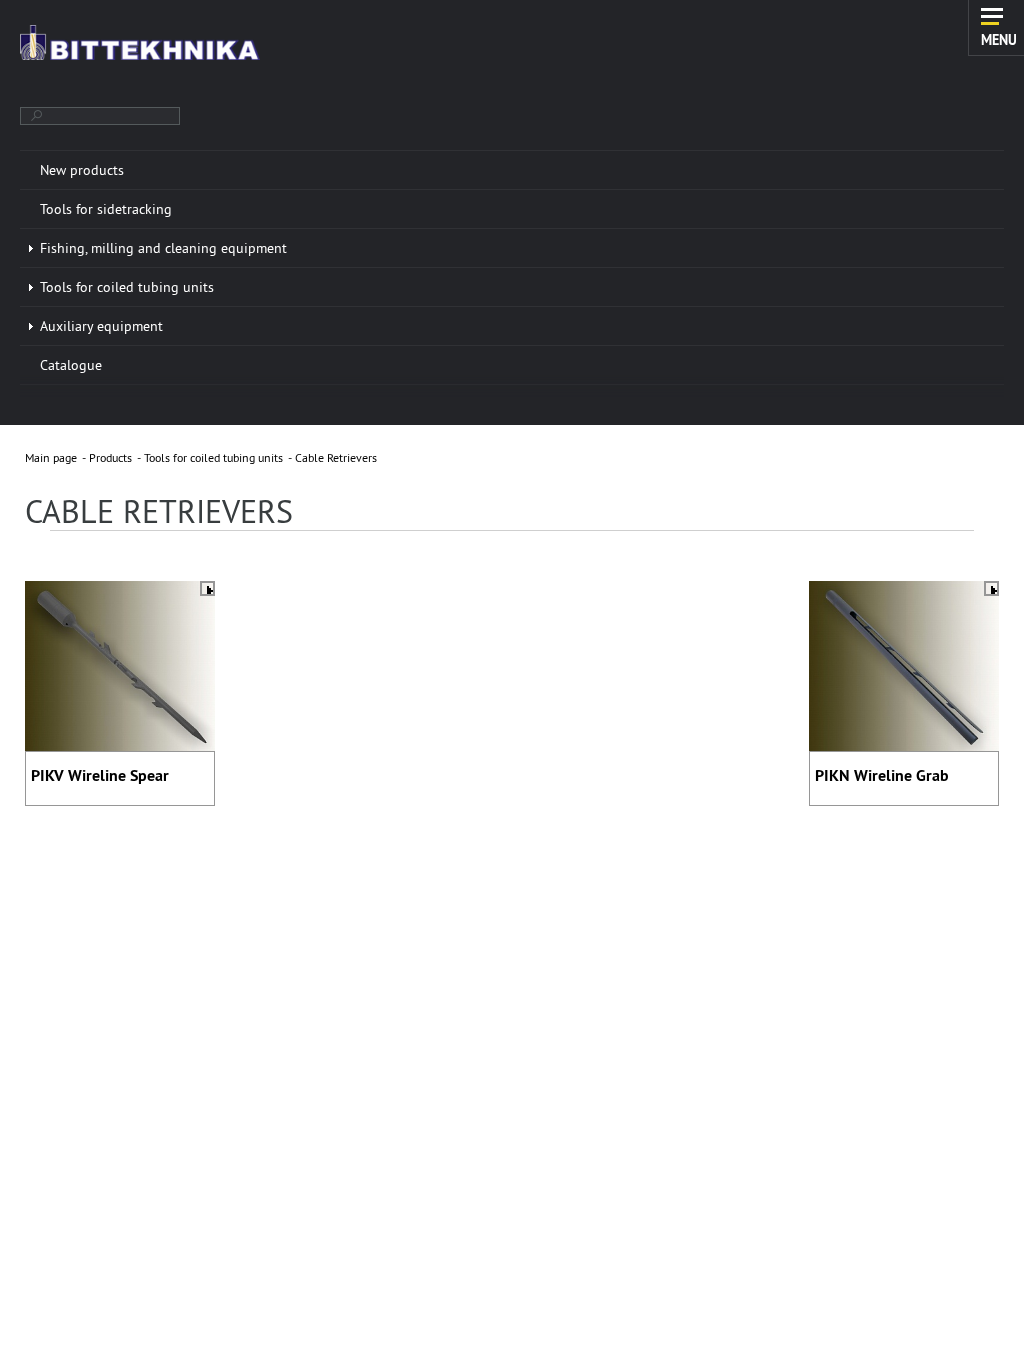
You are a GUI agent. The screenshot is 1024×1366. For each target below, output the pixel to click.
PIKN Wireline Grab (882, 775)
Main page (51, 457)
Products (110, 457)
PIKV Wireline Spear (100, 775)
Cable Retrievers (336, 457)
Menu (999, 39)
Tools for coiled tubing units (213, 457)
